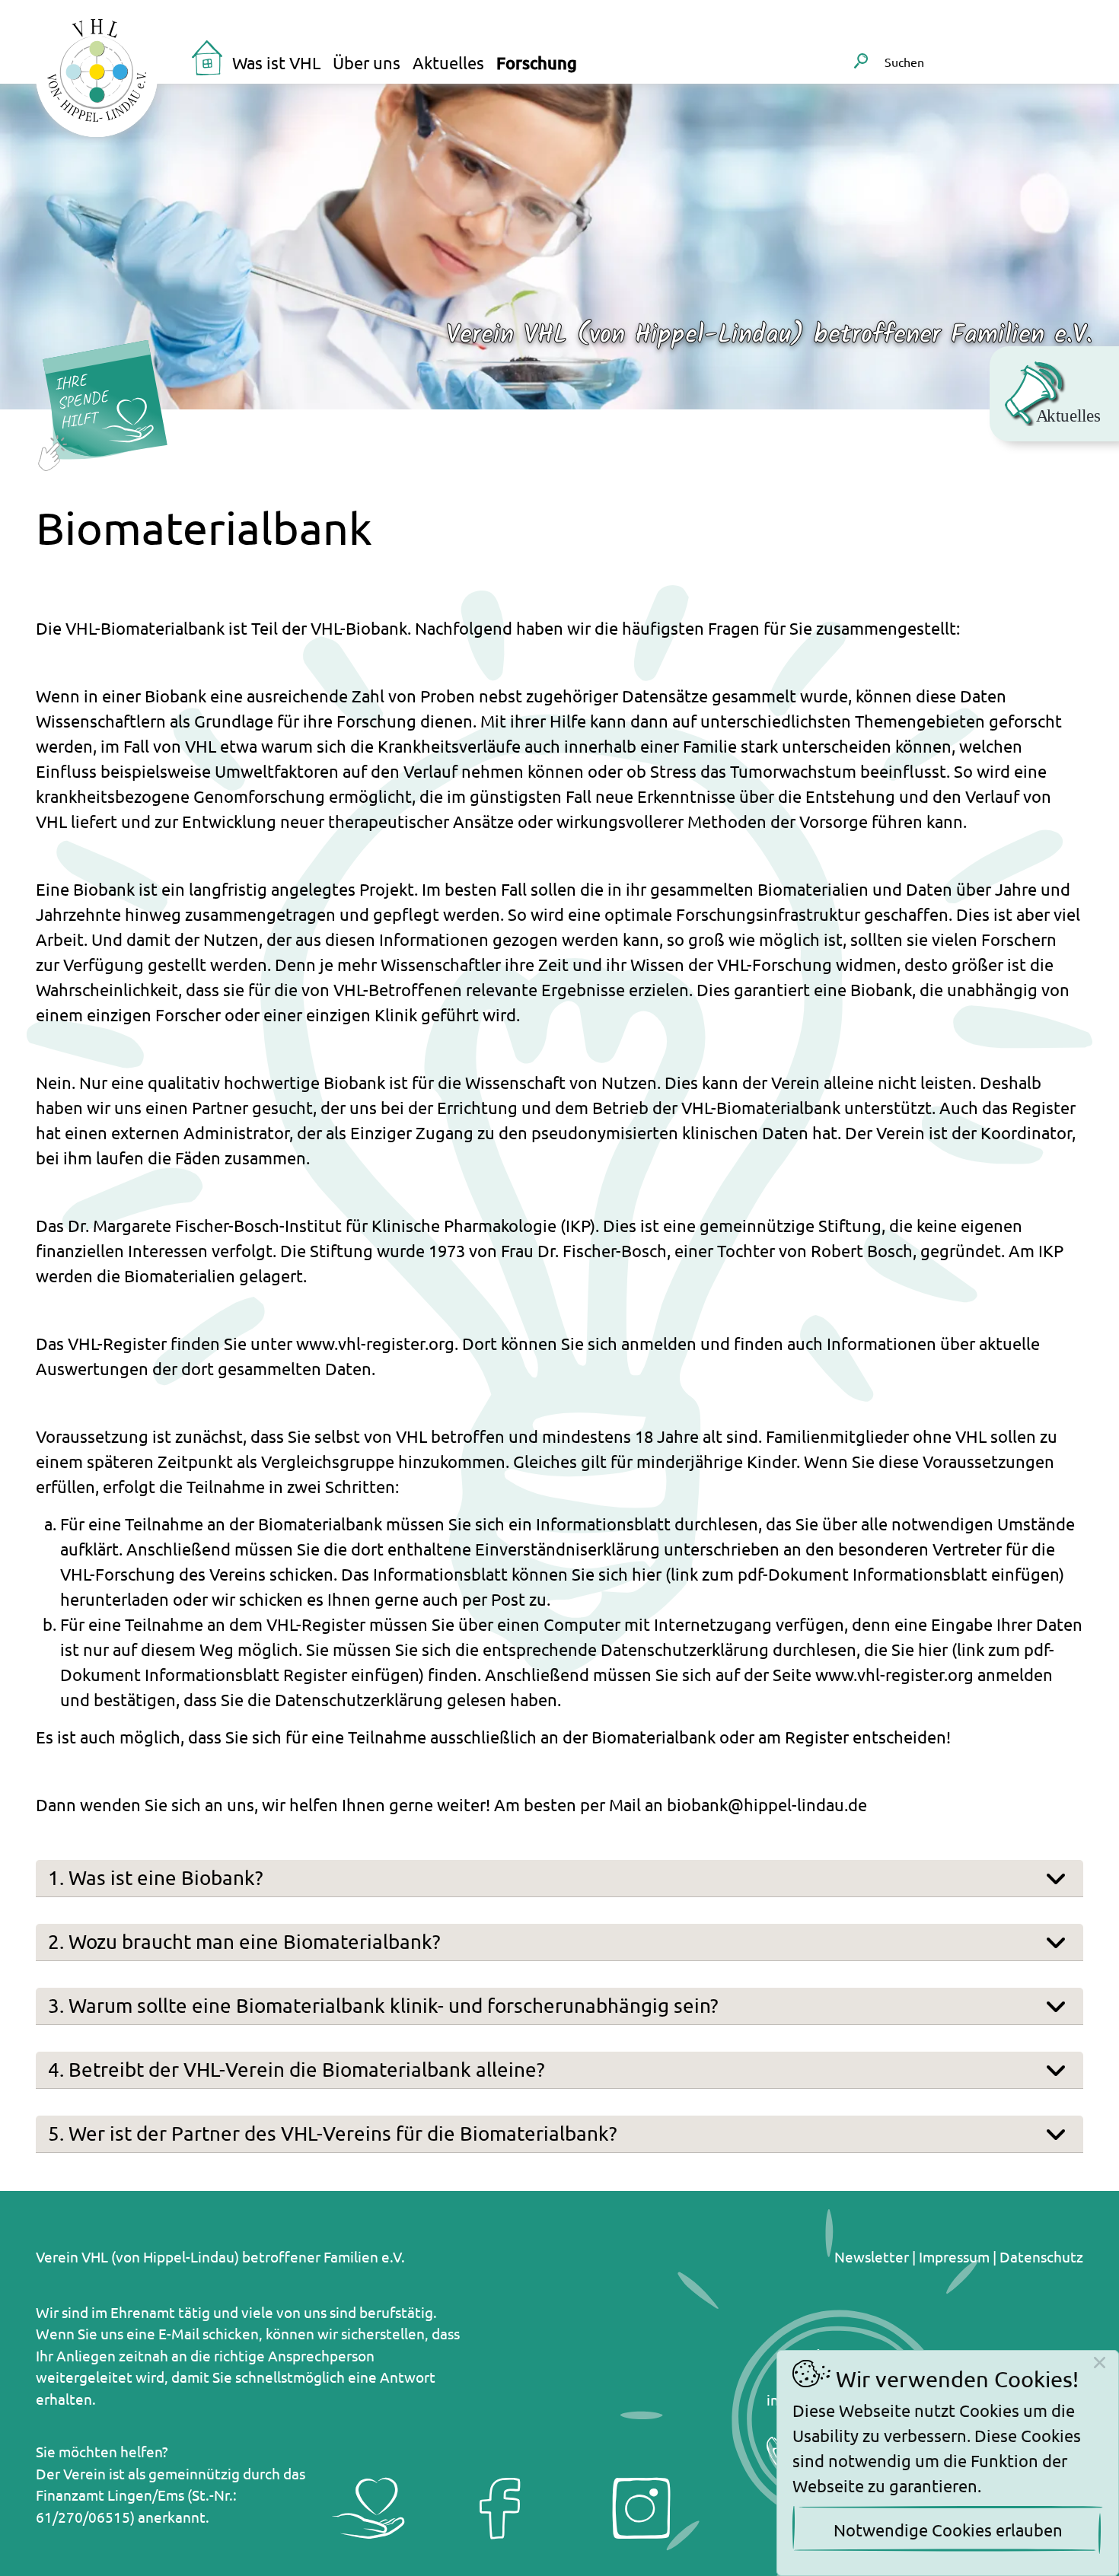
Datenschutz (1041, 2256)
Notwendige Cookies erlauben (948, 2530)
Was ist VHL (276, 62)
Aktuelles (448, 62)
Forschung (537, 63)
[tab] (559, 1879)
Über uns (367, 62)
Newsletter (872, 2256)
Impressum (954, 2256)
